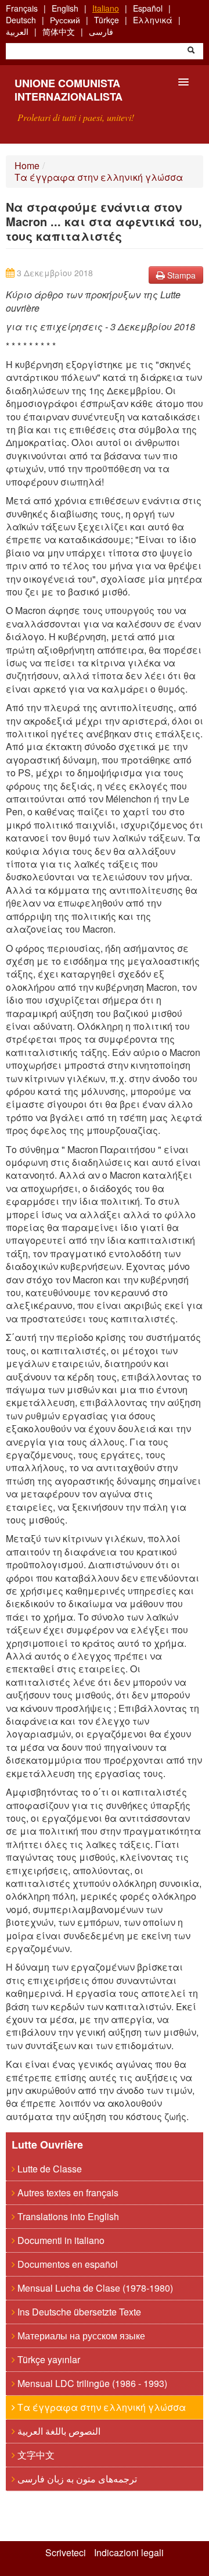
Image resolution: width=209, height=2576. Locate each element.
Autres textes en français (67, 2193)
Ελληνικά (153, 20)
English (65, 8)
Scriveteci (66, 2553)
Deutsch (21, 20)
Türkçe (107, 20)
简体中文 (59, 31)
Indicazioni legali (129, 2553)
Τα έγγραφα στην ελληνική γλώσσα (99, 177)
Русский (65, 20)
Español (148, 8)
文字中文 (35, 2455)
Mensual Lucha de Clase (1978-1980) (94, 2288)
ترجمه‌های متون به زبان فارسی (76, 2479)
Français (22, 8)
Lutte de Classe (48, 2169)
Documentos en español (66, 2264)
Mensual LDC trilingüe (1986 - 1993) (91, 2383)
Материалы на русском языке (80, 2336)
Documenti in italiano (60, 2240)
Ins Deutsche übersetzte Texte (78, 2312)
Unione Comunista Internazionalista (69, 90)
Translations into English (67, 2216)
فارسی (101, 31)
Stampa (180, 275)
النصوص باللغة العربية (58, 2431)
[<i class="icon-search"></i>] (191, 51)
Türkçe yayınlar (48, 2359)
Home (27, 165)
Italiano (106, 8)
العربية (17, 31)
